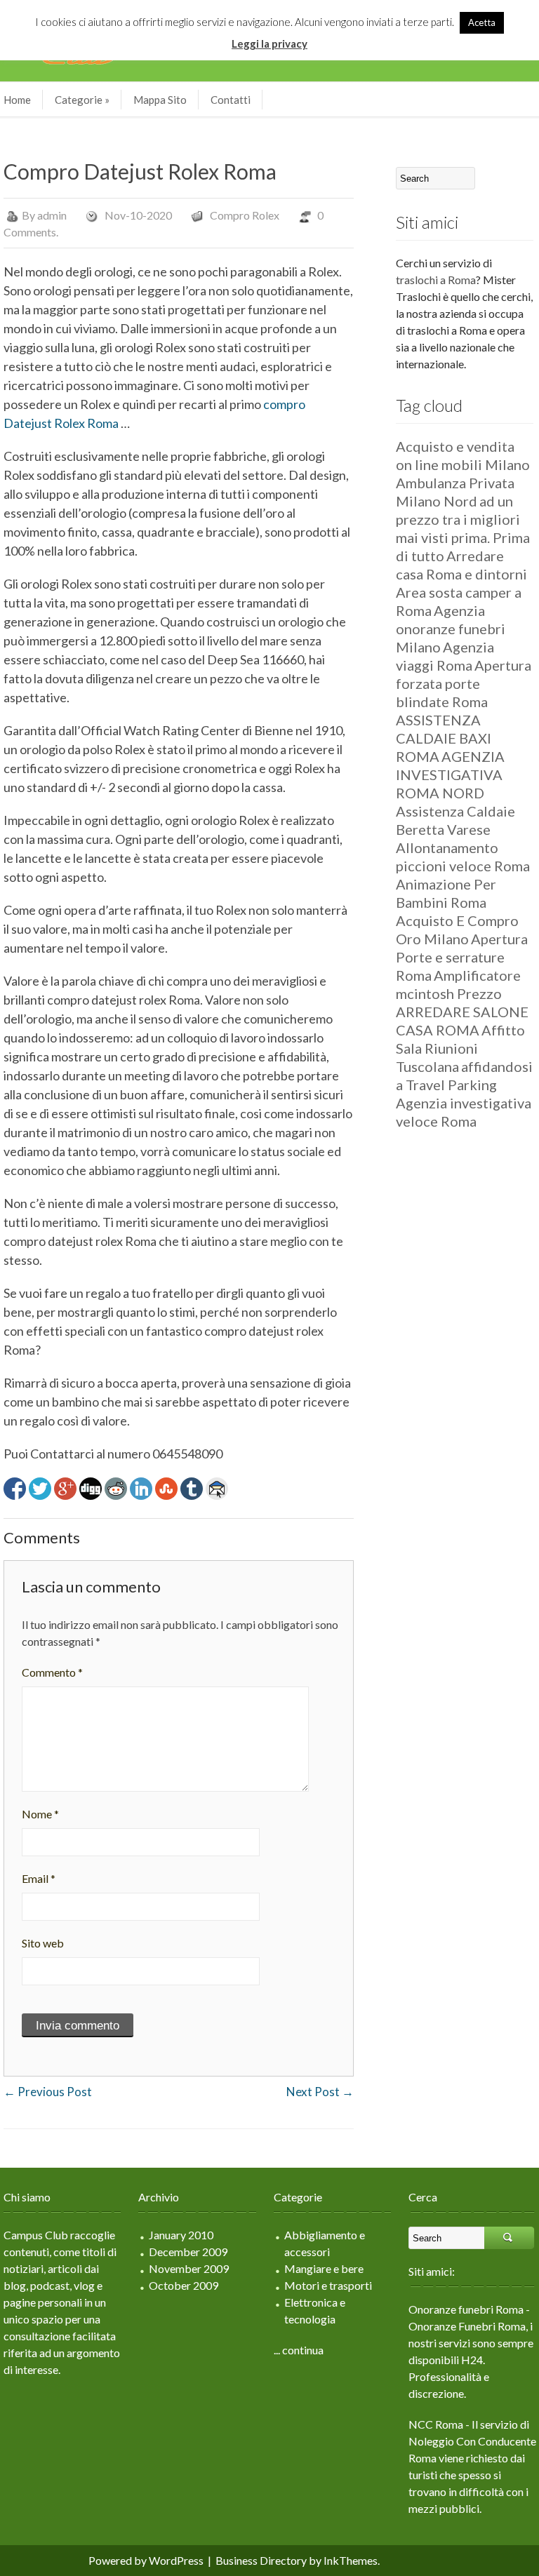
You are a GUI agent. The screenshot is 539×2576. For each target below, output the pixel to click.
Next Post (320, 2092)
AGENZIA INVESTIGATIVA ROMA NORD (450, 774)
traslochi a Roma (436, 280)
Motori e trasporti (328, 2285)
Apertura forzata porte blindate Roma (464, 683)
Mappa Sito (160, 100)
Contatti (231, 100)
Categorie (82, 100)
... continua (299, 2350)
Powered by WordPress (146, 2560)
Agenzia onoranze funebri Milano (451, 629)
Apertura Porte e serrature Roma (462, 957)
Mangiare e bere (324, 2268)
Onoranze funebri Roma (466, 2309)
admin (52, 215)
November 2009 (189, 2268)
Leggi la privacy (269, 43)
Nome (40, 1814)
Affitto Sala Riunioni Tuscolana (460, 1048)
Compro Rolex (245, 215)
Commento (52, 1672)
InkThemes (351, 2560)
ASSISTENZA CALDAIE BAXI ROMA (444, 738)
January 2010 (181, 2235)
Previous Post (48, 2092)
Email (39, 1878)
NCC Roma (436, 2424)
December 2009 (188, 2252)
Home (17, 100)
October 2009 (184, 2285)
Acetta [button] (482, 22)
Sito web (43, 1943)
